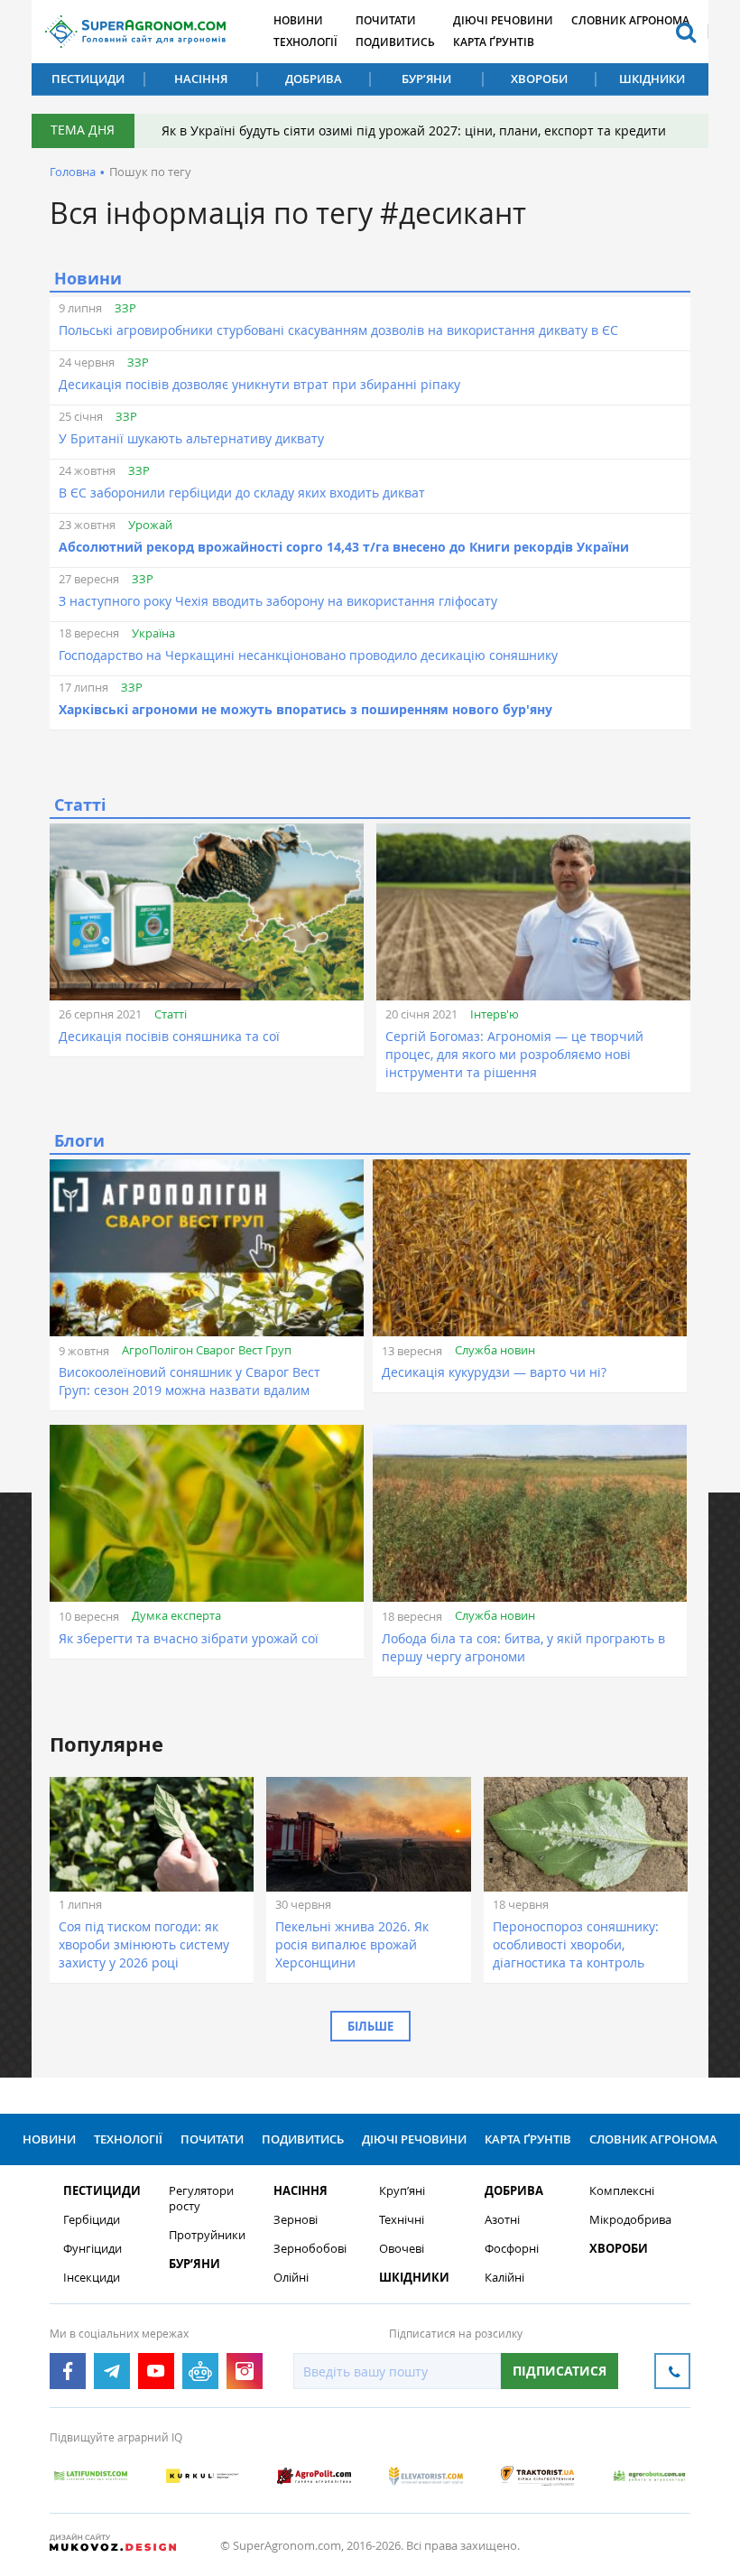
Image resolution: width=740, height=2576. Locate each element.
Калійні (504, 2278)
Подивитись (395, 42)
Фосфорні (512, 2249)
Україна (153, 633)
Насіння (201, 79)
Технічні (402, 2220)
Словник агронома (630, 20)
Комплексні (622, 2191)
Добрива (314, 79)
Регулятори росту (201, 2199)
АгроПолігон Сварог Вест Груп (207, 1350)
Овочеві (402, 2249)
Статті (171, 1014)
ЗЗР (125, 308)
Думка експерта (176, 1615)
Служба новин (495, 1350)
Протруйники (207, 2235)
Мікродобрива (630, 2220)
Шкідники (652, 79)
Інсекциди (92, 2278)
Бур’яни (426, 79)
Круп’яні (402, 2191)
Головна (73, 172)
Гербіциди (92, 2220)
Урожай (150, 525)
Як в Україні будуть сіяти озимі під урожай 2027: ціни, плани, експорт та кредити (414, 130)
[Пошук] (686, 32)
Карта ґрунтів (494, 42)
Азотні (502, 2220)
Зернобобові (310, 2249)
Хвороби (539, 79)
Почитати (386, 20)
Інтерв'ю (495, 1014)
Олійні (291, 2278)
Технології (305, 42)
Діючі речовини (503, 20)
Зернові (296, 2220)
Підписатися (560, 2371)
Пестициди (88, 79)
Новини (298, 20)
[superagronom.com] (135, 32)
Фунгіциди (92, 2249)
